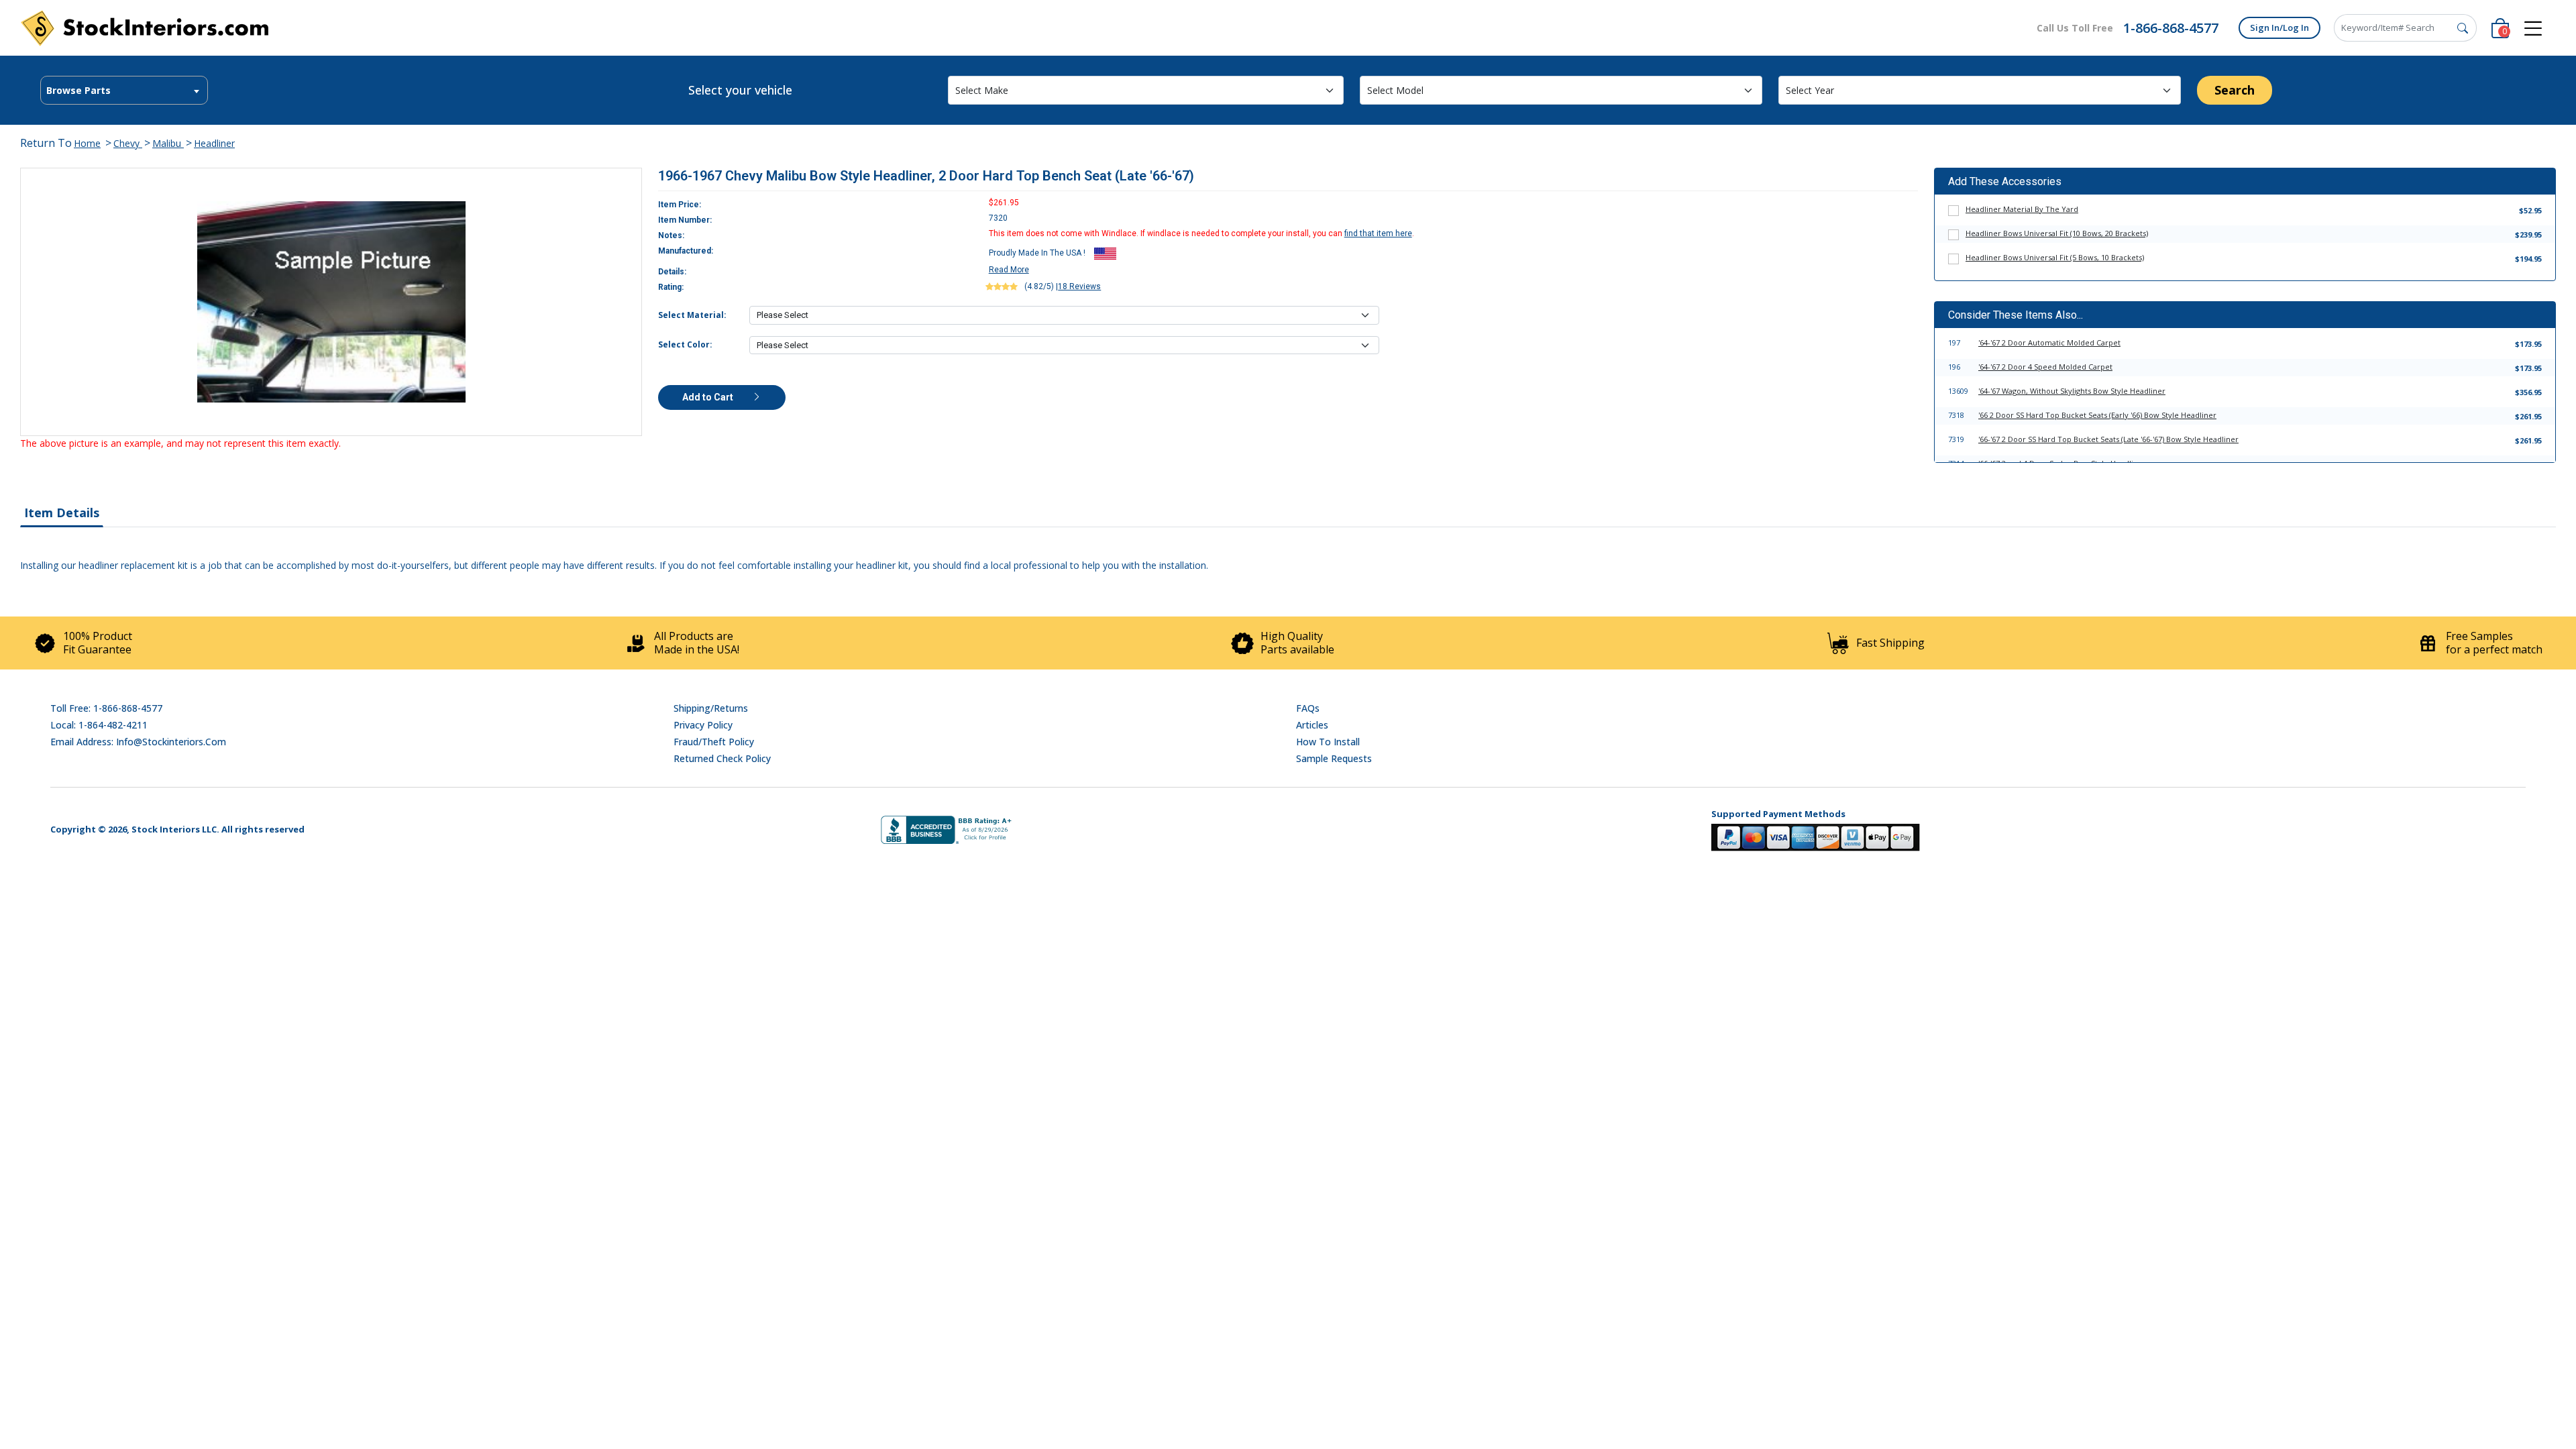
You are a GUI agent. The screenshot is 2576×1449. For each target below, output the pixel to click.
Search (2235, 90)
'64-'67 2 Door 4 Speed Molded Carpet (2045, 367)
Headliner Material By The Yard (2022, 209)
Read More (1009, 270)
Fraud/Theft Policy (714, 742)
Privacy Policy (703, 725)
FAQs (1308, 708)
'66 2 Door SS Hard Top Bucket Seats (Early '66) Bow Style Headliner (2097, 415)
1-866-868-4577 (2171, 28)
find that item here (1378, 233)
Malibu (168, 143)
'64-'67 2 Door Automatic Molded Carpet (2049, 342)
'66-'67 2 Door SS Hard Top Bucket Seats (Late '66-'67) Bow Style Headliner (2108, 439)
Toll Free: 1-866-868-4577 (106, 708)
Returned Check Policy (722, 758)
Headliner (214, 143)
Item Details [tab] (62, 513)
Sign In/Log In (2279, 28)
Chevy (128, 143)
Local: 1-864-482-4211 (99, 725)
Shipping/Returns (711, 708)
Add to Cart (709, 397)
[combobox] (124, 90)
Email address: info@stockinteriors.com (138, 742)
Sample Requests (1334, 758)
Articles (1312, 725)
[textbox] (124, 91)
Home (87, 143)
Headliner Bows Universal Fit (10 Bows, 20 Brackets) (2057, 233)
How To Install (1328, 742)
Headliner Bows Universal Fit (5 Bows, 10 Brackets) (2055, 257)
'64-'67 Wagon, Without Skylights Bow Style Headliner (2072, 391)
